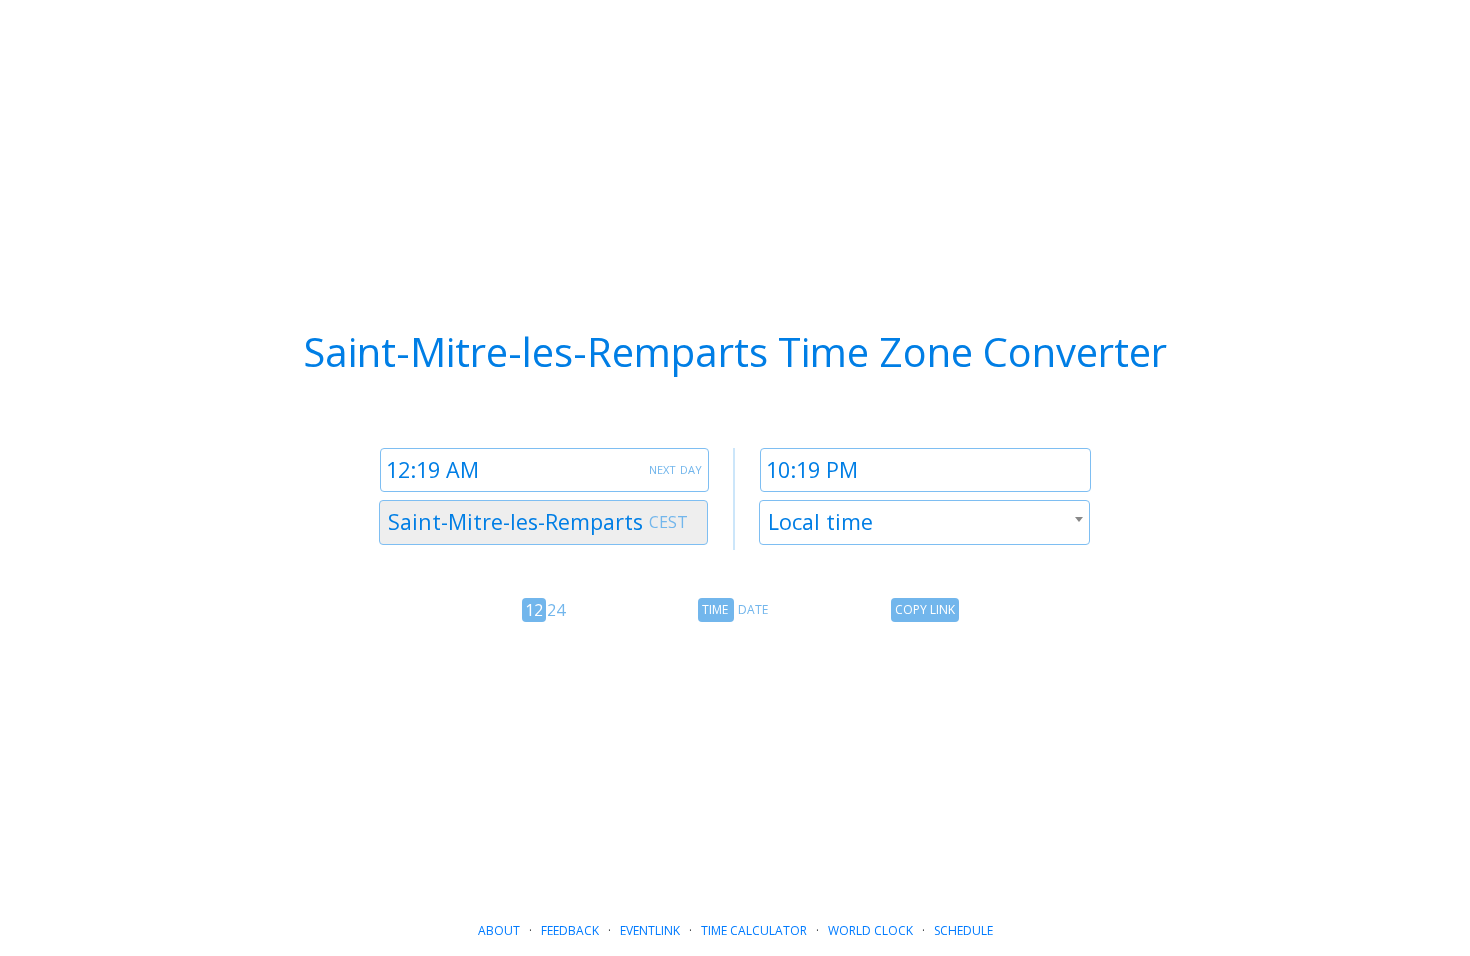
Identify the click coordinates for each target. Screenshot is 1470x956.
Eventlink (650, 930)
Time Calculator (754, 930)
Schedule (963, 930)
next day (675, 468)
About (499, 930)
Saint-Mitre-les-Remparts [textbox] (515, 521)
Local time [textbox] (820, 521)
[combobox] (543, 522)
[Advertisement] (735, 764)
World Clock (870, 930)
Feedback (570, 930)
